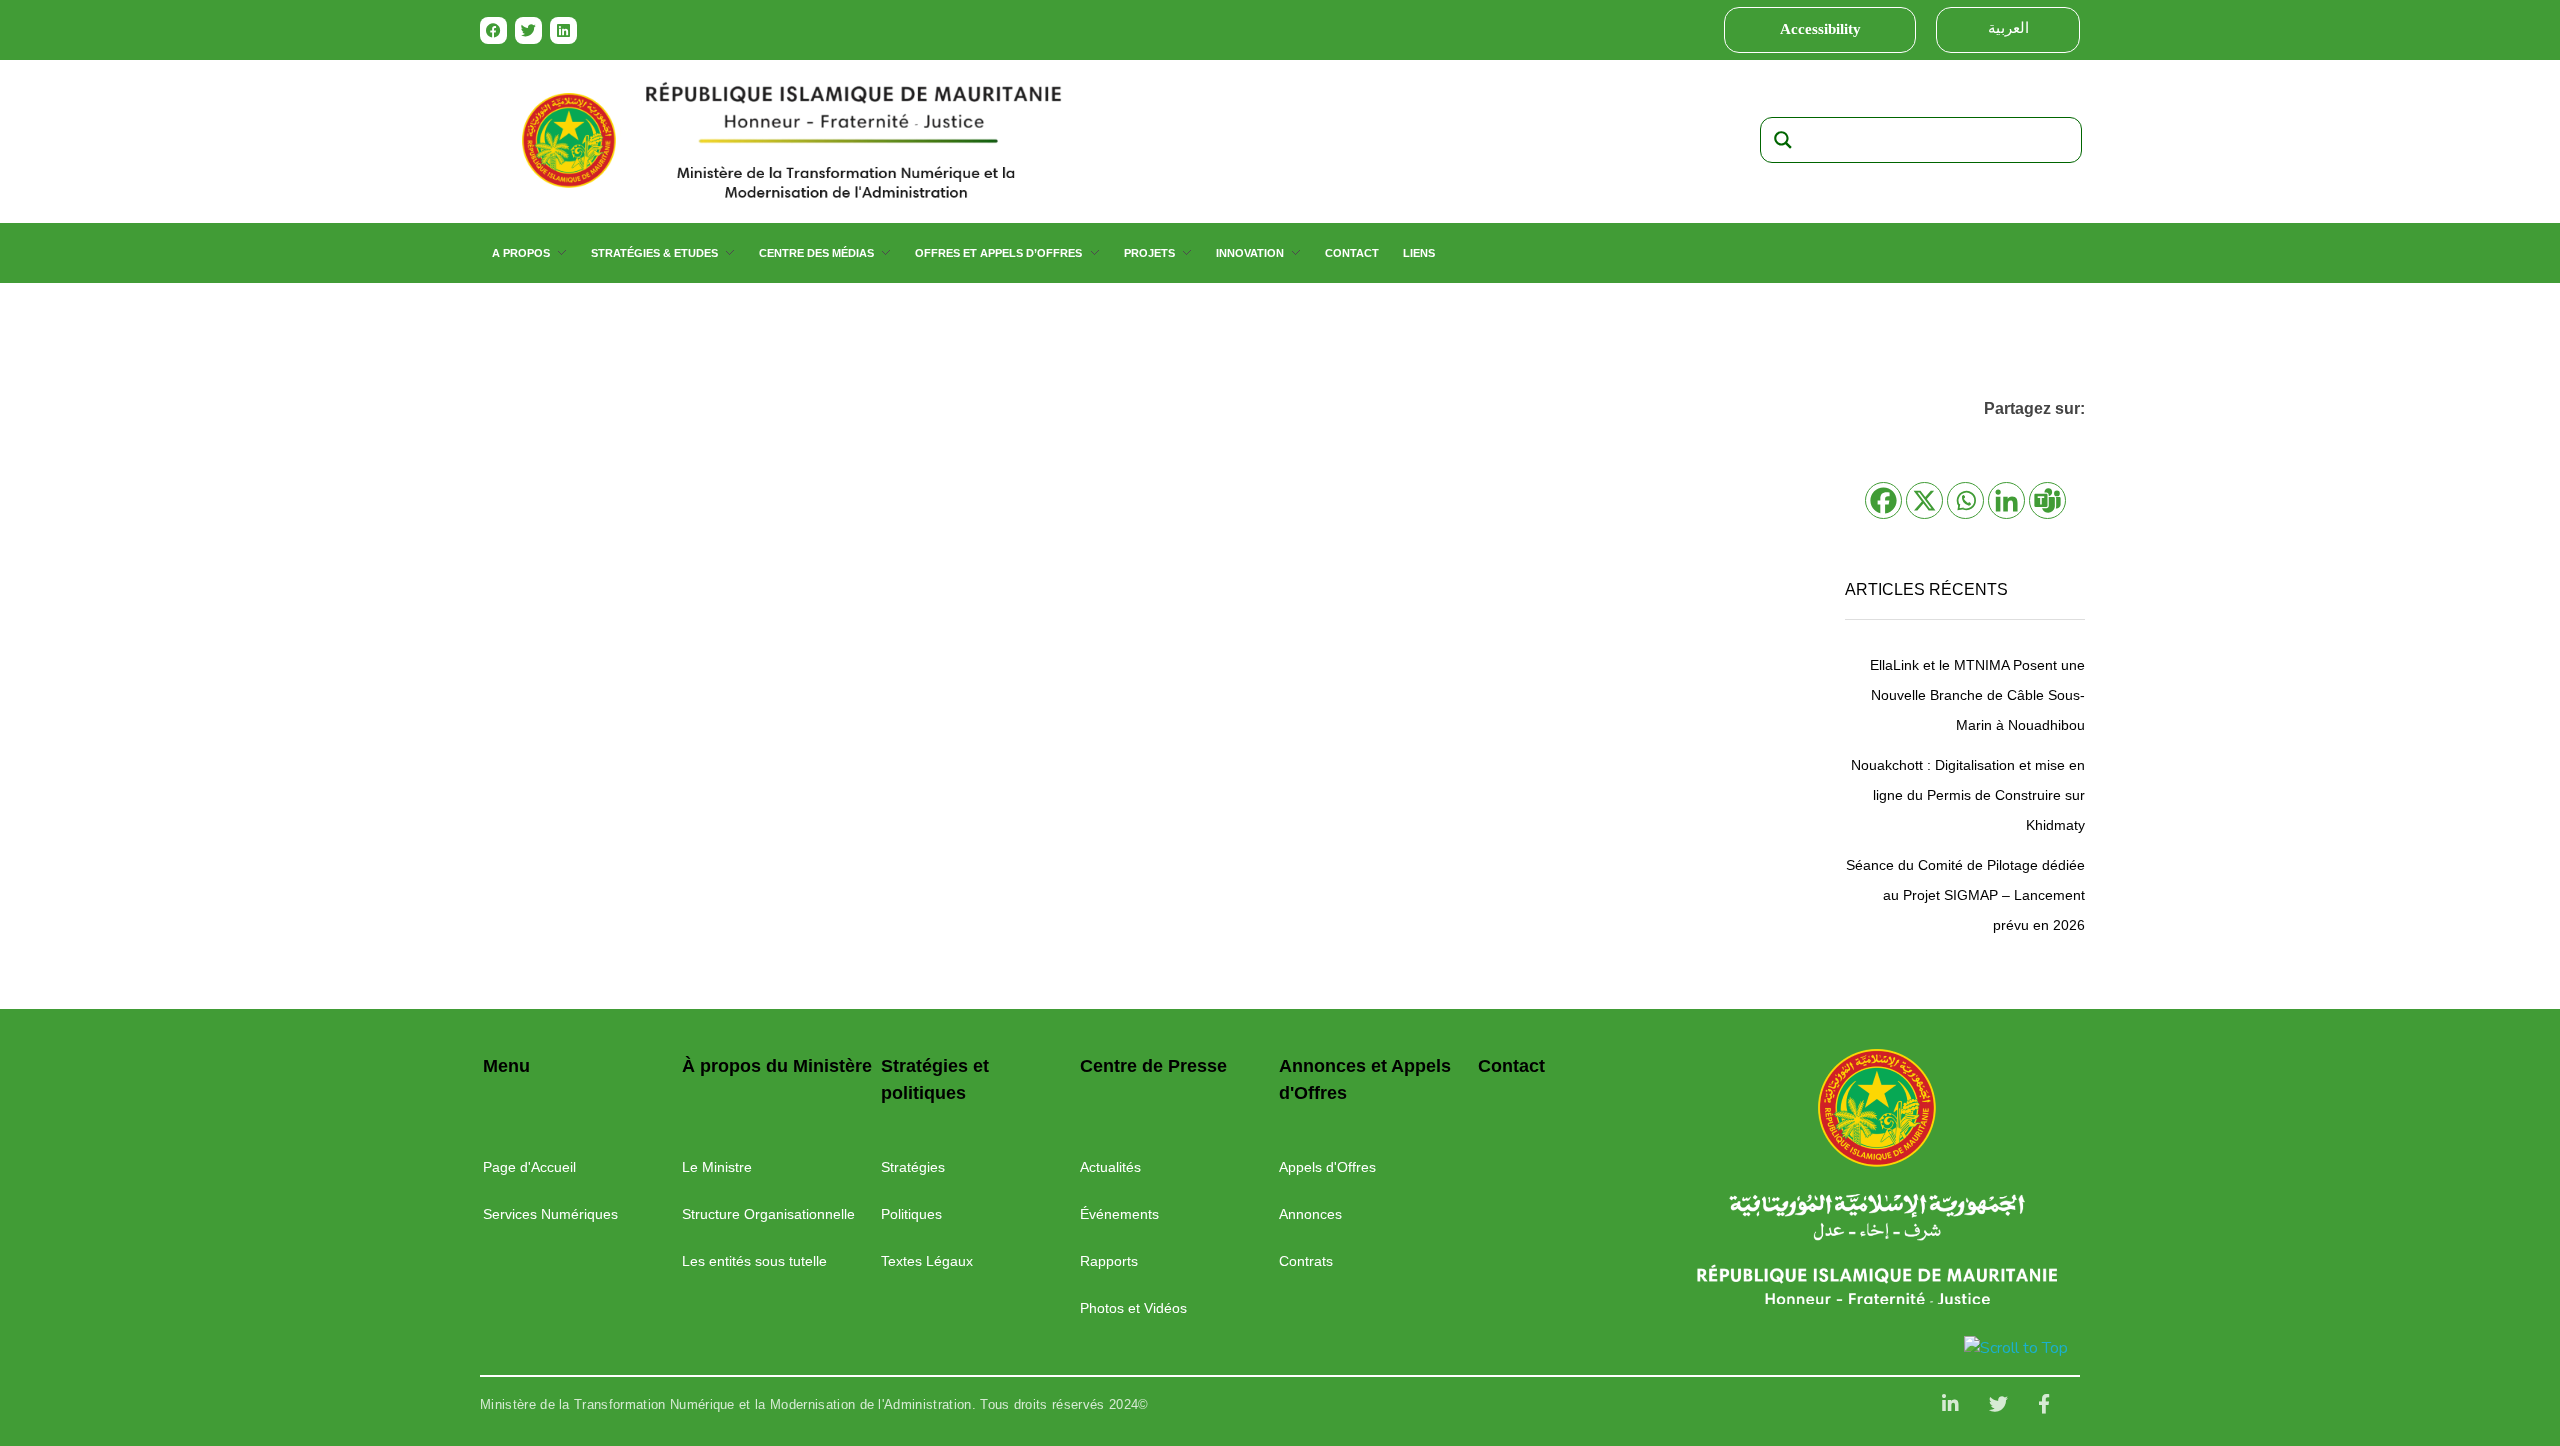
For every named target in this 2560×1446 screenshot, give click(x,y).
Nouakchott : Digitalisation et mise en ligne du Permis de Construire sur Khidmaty (1968, 795)
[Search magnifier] (1783, 140)
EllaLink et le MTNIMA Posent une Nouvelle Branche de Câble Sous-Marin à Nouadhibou (1977, 695)
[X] (1924, 500)
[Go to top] (2019, 1348)
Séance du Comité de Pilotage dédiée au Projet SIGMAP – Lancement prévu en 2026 (1965, 895)
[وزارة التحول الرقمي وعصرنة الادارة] (1877, 1108)
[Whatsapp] (1965, 500)
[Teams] (2047, 500)
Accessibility (1820, 29)
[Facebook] (493, 30)
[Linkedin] (563, 30)
